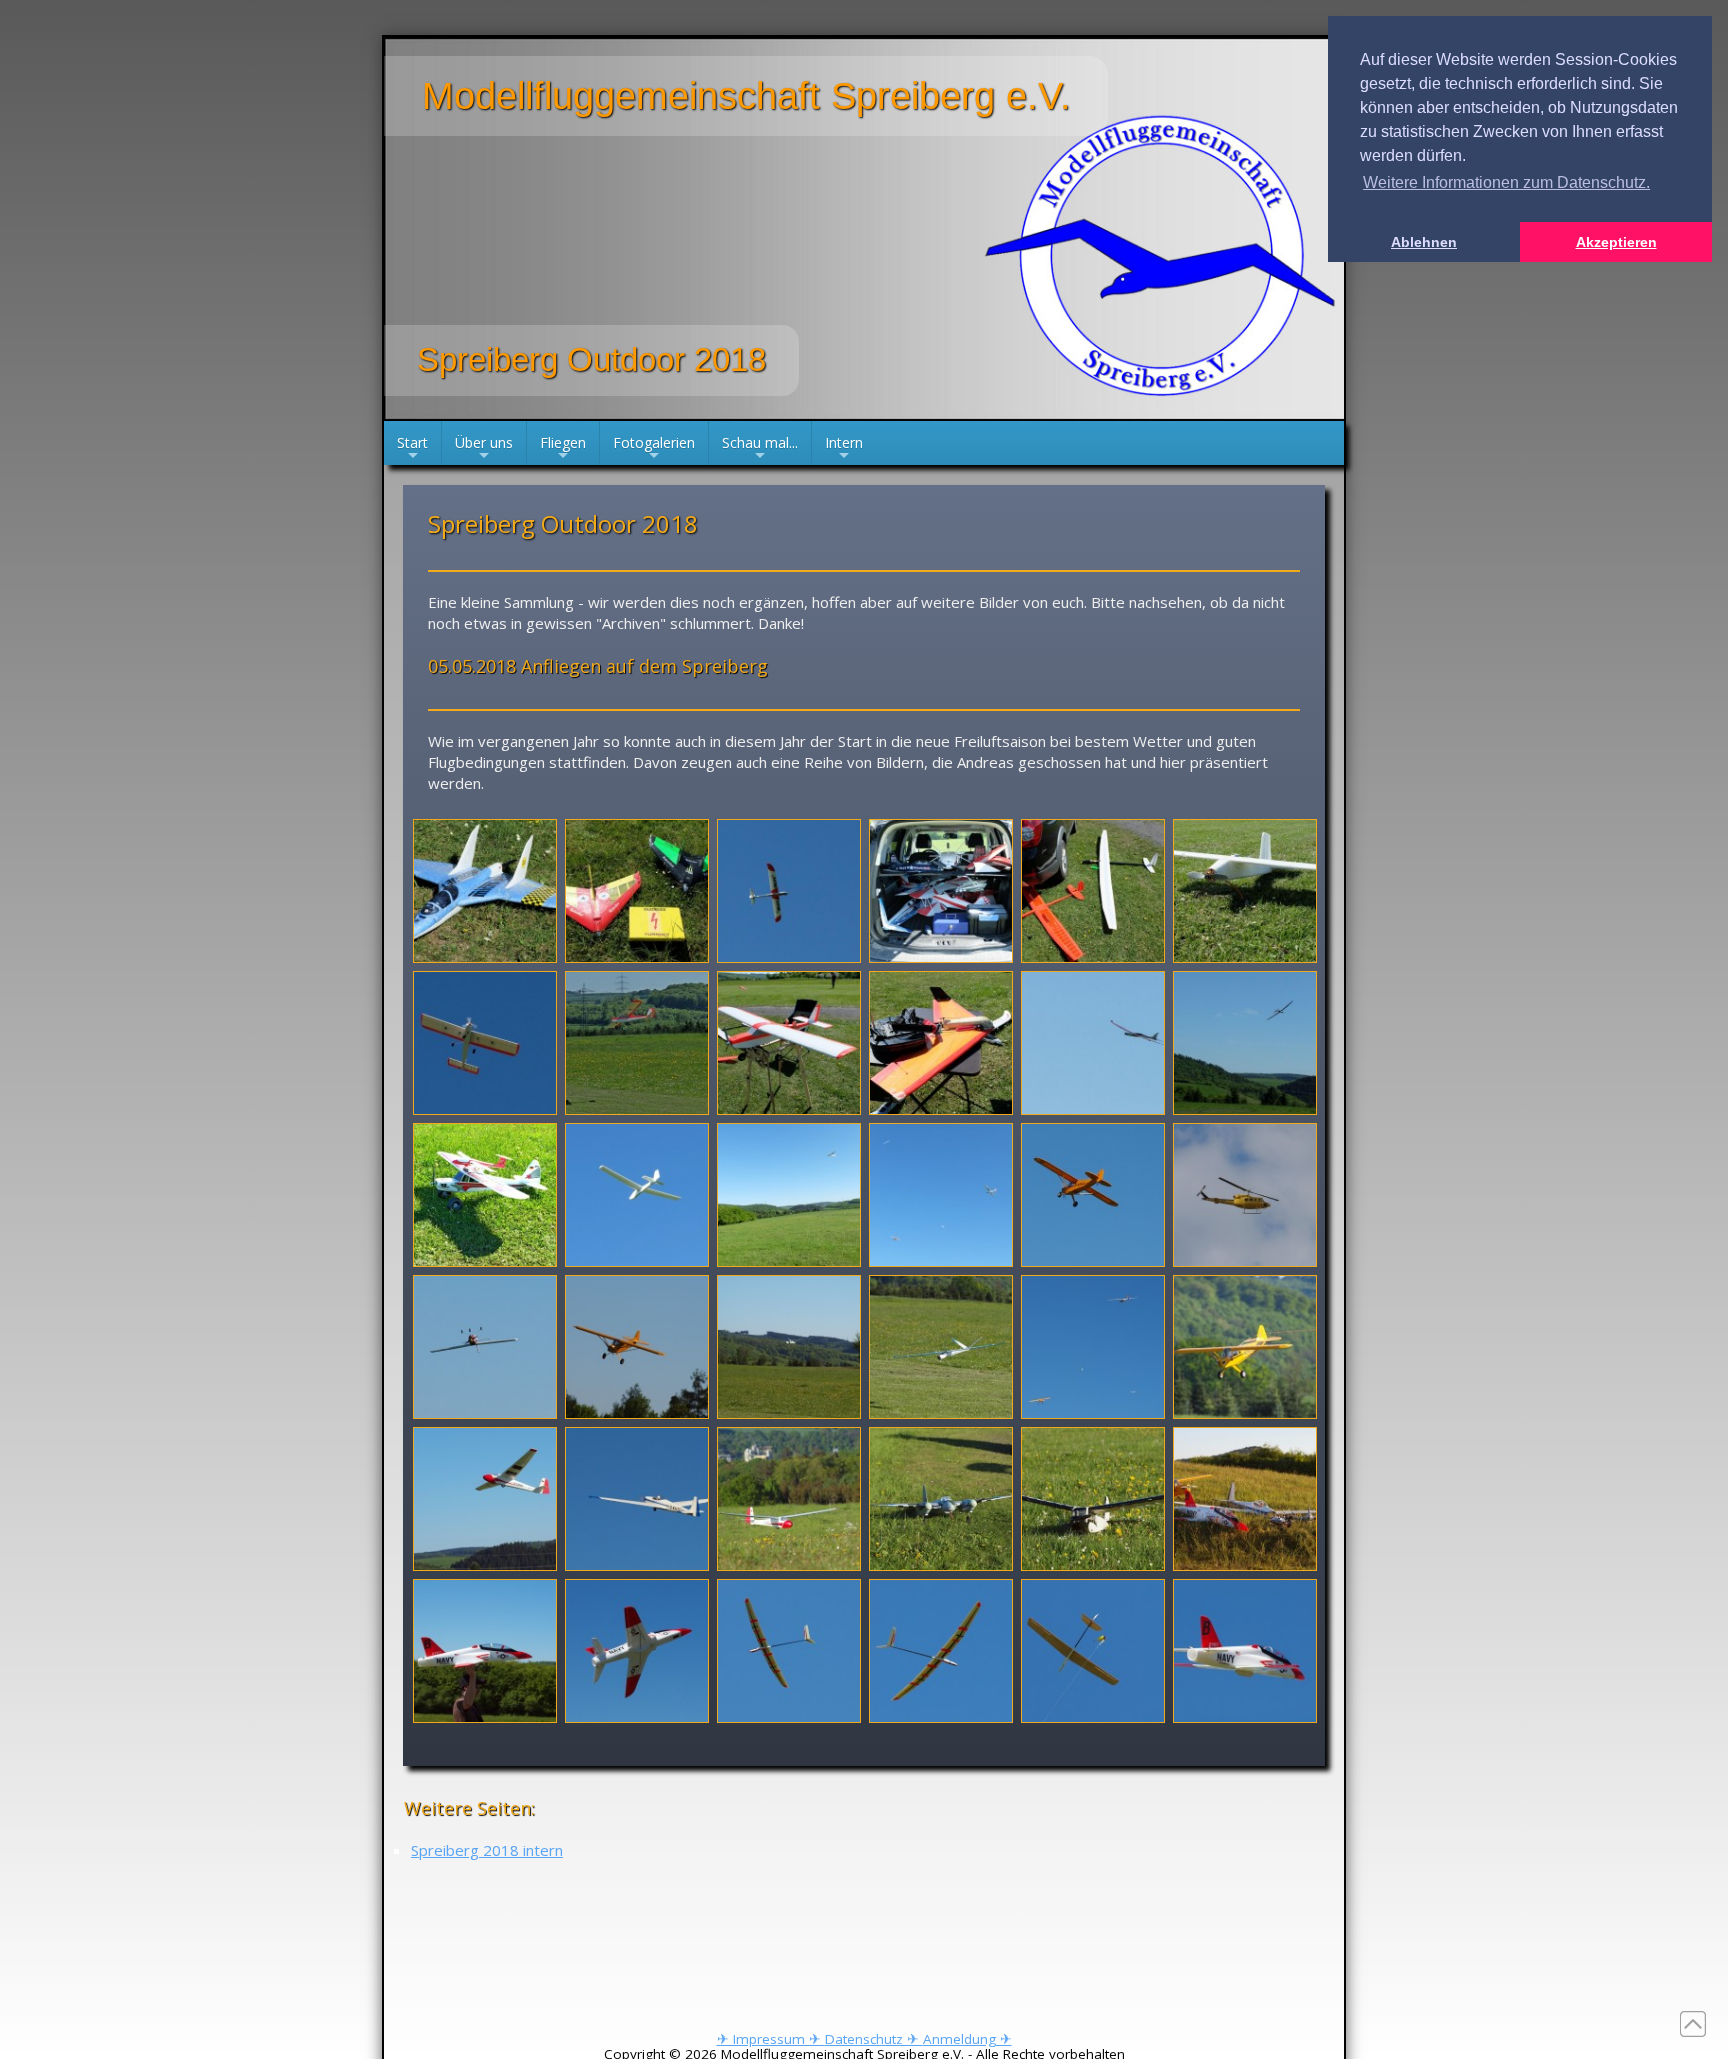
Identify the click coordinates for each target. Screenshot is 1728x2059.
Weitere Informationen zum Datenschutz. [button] (1506, 182)
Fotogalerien (654, 449)
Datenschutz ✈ (874, 2039)
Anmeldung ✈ (967, 2039)
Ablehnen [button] (1424, 242)
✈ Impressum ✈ (771, 2039)
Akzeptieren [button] (1616, 242)
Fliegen (563, 449)
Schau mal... (760, 449)
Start (412, 449)
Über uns (484, 449)
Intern (844, 449)
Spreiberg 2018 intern (487, 1850)
